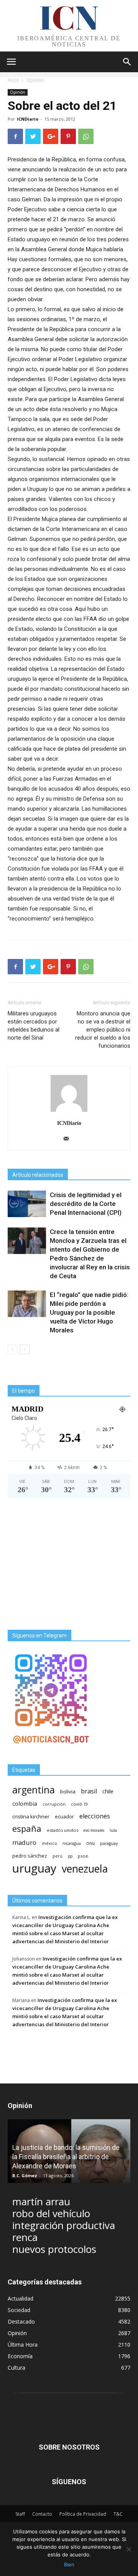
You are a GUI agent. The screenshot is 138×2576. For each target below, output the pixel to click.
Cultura (16, 2368)
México (49, 1843)
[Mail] (69, 1139)
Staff (20, 2514)
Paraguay (109, 1843)
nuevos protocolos (54, 2249)
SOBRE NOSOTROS (69, 2447)
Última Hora (23, 2345)
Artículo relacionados (38, 1175)
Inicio (13, 80)
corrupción (54, 1804)
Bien (69, 2564)
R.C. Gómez (25, 2175)
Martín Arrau (41, 2202)
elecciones (95, 1816)
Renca (25, 2237)
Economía (20, 2356)
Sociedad (19, 2310)
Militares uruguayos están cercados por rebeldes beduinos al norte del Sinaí (34, 1026)
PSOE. (84, 1856)
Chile (108, 1791)
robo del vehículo (51, 2214)
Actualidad (21, 2298)
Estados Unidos (62, 1830)
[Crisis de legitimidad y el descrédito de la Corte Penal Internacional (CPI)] (27, 1204)
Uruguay (34, 1868)
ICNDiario (28, 119)
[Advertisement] (69, 1564)
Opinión (35, 80)
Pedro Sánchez (30, 1856)
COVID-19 (79, 1804)
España (27, 1829)
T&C (118, 2514)
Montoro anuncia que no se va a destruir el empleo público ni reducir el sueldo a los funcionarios (103, 1030)
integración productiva (64, 2225)
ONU (90, 1843)
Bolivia (68, 1791)
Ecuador (64, 1817)
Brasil (89, 1791)
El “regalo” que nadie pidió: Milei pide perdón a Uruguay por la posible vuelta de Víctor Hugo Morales (89, 1312)
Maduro (24, 1842)
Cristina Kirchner (31, 1816)
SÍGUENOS (69, 2482)
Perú (58, 1856)
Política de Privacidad (83, 2514)
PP (70, 1856)
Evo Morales (94, 1830)
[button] (127, 62)
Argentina (34, 1790)
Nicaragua (72, 1843)
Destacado (21, 2321)
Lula (113, 1830)
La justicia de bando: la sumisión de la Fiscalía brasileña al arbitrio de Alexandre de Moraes (66, 2157)
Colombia (25, 1803)
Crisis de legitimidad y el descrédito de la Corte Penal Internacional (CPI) (86, 1204)
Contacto (42, 2514)
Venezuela (85, 1869)
